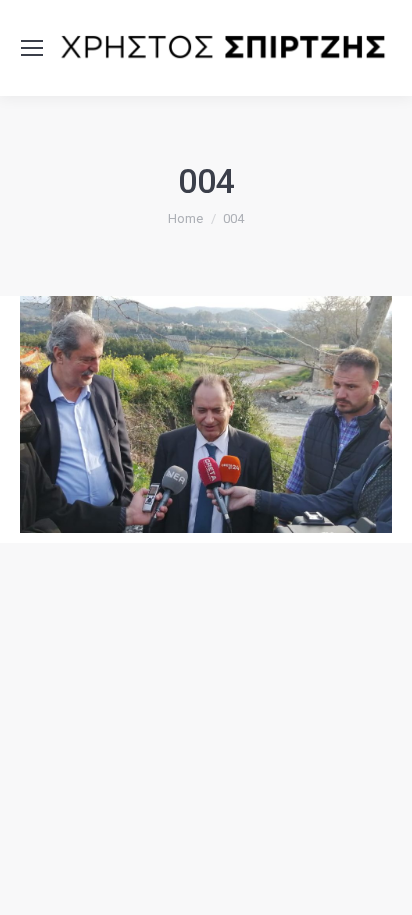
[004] (206, 415)
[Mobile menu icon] (32, 48)
